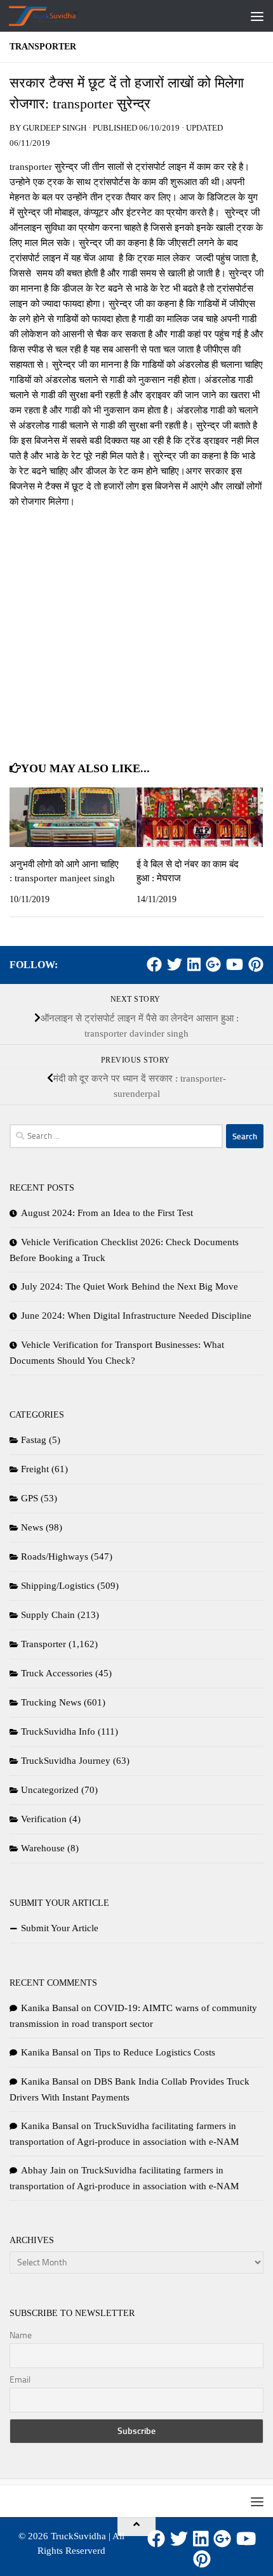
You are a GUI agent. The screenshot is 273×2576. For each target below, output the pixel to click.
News (32, 1527)
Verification (44, 1819)
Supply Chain (48, 1615)
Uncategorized (50, 1790)
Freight (35, 1469)
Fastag (34, 1440)
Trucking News (51, 1702)
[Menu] (257, 16)
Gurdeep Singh (55, 128)
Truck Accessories (57, 1673)
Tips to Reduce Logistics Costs (155, 2052)
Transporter (43, 47)
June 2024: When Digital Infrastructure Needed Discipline (136, 1316)
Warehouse (43, 1848)
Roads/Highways (55, 1557)
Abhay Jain (43, 2170)
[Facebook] (154, 964)
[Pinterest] (256, 964)
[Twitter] (175, 964)
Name (21, 2335)
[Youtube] (235, 964)
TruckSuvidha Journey (66, 1761)
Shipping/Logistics (58, 1586)
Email (20, 2380)
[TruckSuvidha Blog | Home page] (55, 16)
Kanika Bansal (50, 2008)
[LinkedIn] (194, 964)
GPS (30, 1498)
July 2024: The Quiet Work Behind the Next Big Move (130, 1286)
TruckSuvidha (78, 2536)
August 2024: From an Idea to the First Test (107, 1213)
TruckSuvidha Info (58, 1731)
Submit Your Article (60, 1928)
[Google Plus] (213, 964)
